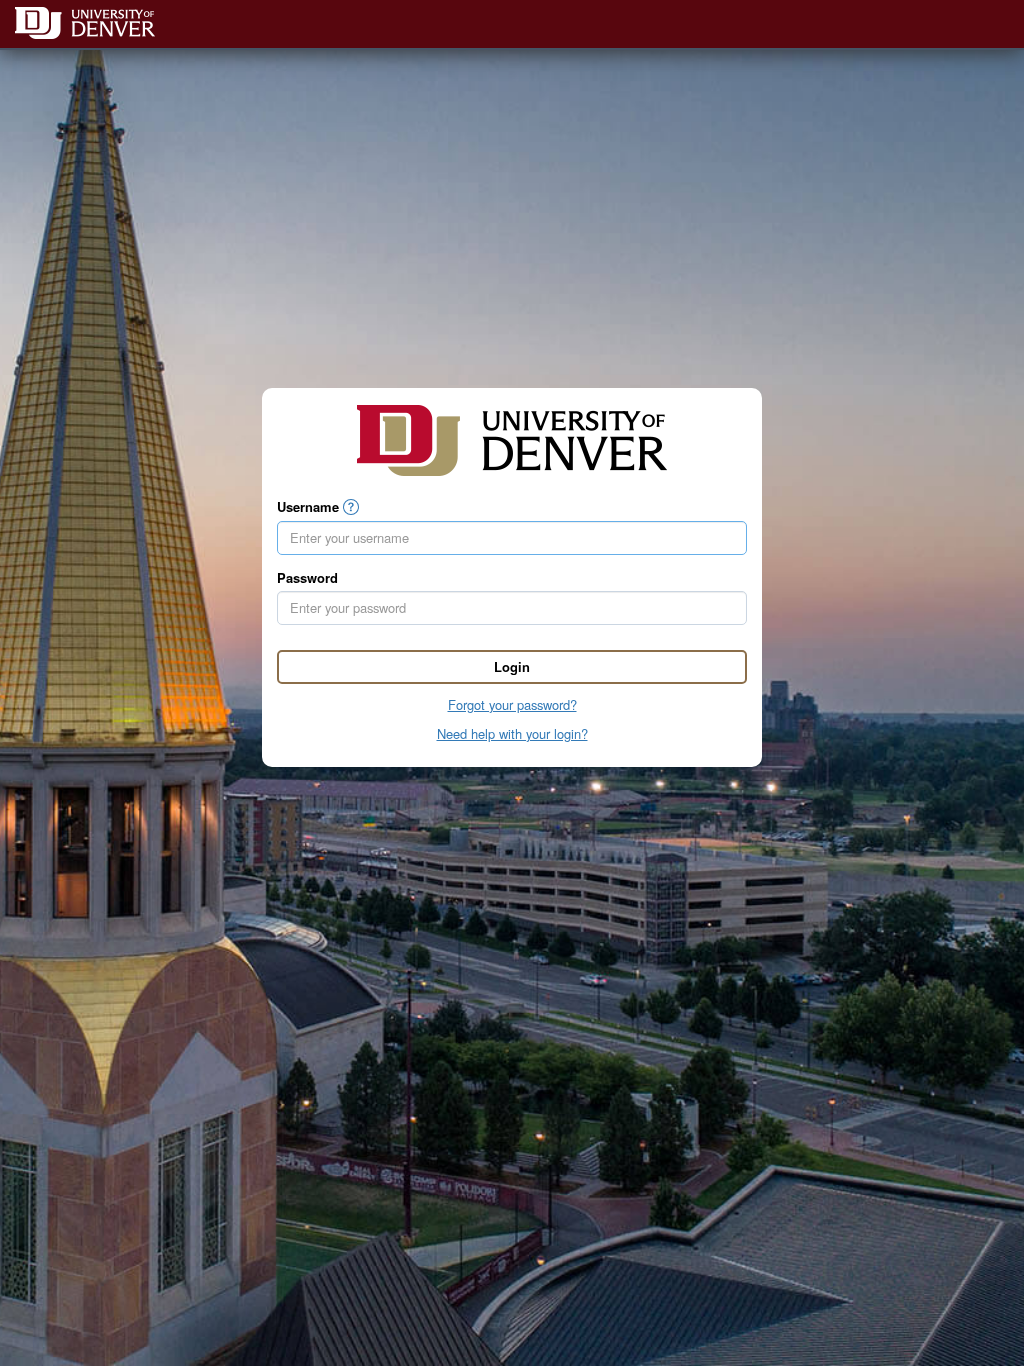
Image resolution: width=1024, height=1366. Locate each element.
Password (307, 578)
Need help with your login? (512, 733)
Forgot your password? (512, 704)
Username (308, 507)
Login (512, 666)
